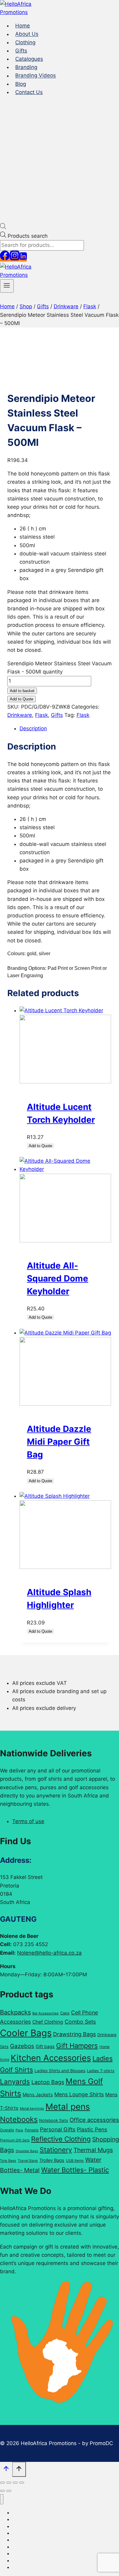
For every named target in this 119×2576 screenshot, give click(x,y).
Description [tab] (33, 728)
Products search (28, 236)
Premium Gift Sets (15, 2140)
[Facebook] (5, 258)
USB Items (75, 2161)
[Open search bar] (3, 227)
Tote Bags (8, 2161)
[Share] (15, 2483)
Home (23, 26)
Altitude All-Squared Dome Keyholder (58, 1278)
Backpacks (15, 2012)
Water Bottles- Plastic (75, 2170)
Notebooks (19, 2119)
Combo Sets (80, 2022)
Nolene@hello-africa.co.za (49, 1953)
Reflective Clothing (61, 2139)
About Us (27, 34)
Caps (65, 2013)
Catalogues (29, 59)
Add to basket (22, 691)
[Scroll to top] (6, 2470)
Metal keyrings (32, 2108)
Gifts (21, 51)
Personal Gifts (58, 2129)
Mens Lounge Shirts (79, 2094)
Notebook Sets (54, 2120)
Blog (21, 84)
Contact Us (29, 92)
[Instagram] (15, 258)
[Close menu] (2, 2499)
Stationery (56, 2150)
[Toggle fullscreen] (9, 2483)
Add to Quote (22, 699)
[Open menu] (7, 286)
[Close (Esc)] (22, 2483)
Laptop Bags (48, 2082)
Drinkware (20, 715)
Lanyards (15, 2081)
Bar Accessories (45, 2013)
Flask (41, 715)
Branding (26, 67)
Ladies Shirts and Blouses (60, 2071)
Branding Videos (36, 76)
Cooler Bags (26, 2033)
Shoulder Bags (27, 2151)
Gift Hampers (77, 2046)
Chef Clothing (48, 2022)
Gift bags (45, 2047)
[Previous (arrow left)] (2, 2491)
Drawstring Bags (74, 2034)
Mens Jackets (38, 2095)
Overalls (7, 2130)
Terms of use (28, 1821)
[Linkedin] (23, 258)
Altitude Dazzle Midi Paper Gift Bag (59, 1442)
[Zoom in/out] (2, 2483)
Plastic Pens (92, 2129)
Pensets (32, 2130)
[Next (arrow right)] (9, 2491)
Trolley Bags (52, 2160)
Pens (19, 2130)
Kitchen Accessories (51, 2058)
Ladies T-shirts (101, 2071)
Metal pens (68, 2107)
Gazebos (22, 2046)
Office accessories (94, 2120)
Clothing (25, 42)
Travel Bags (28, 2161)
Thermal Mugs (93, 2150)
